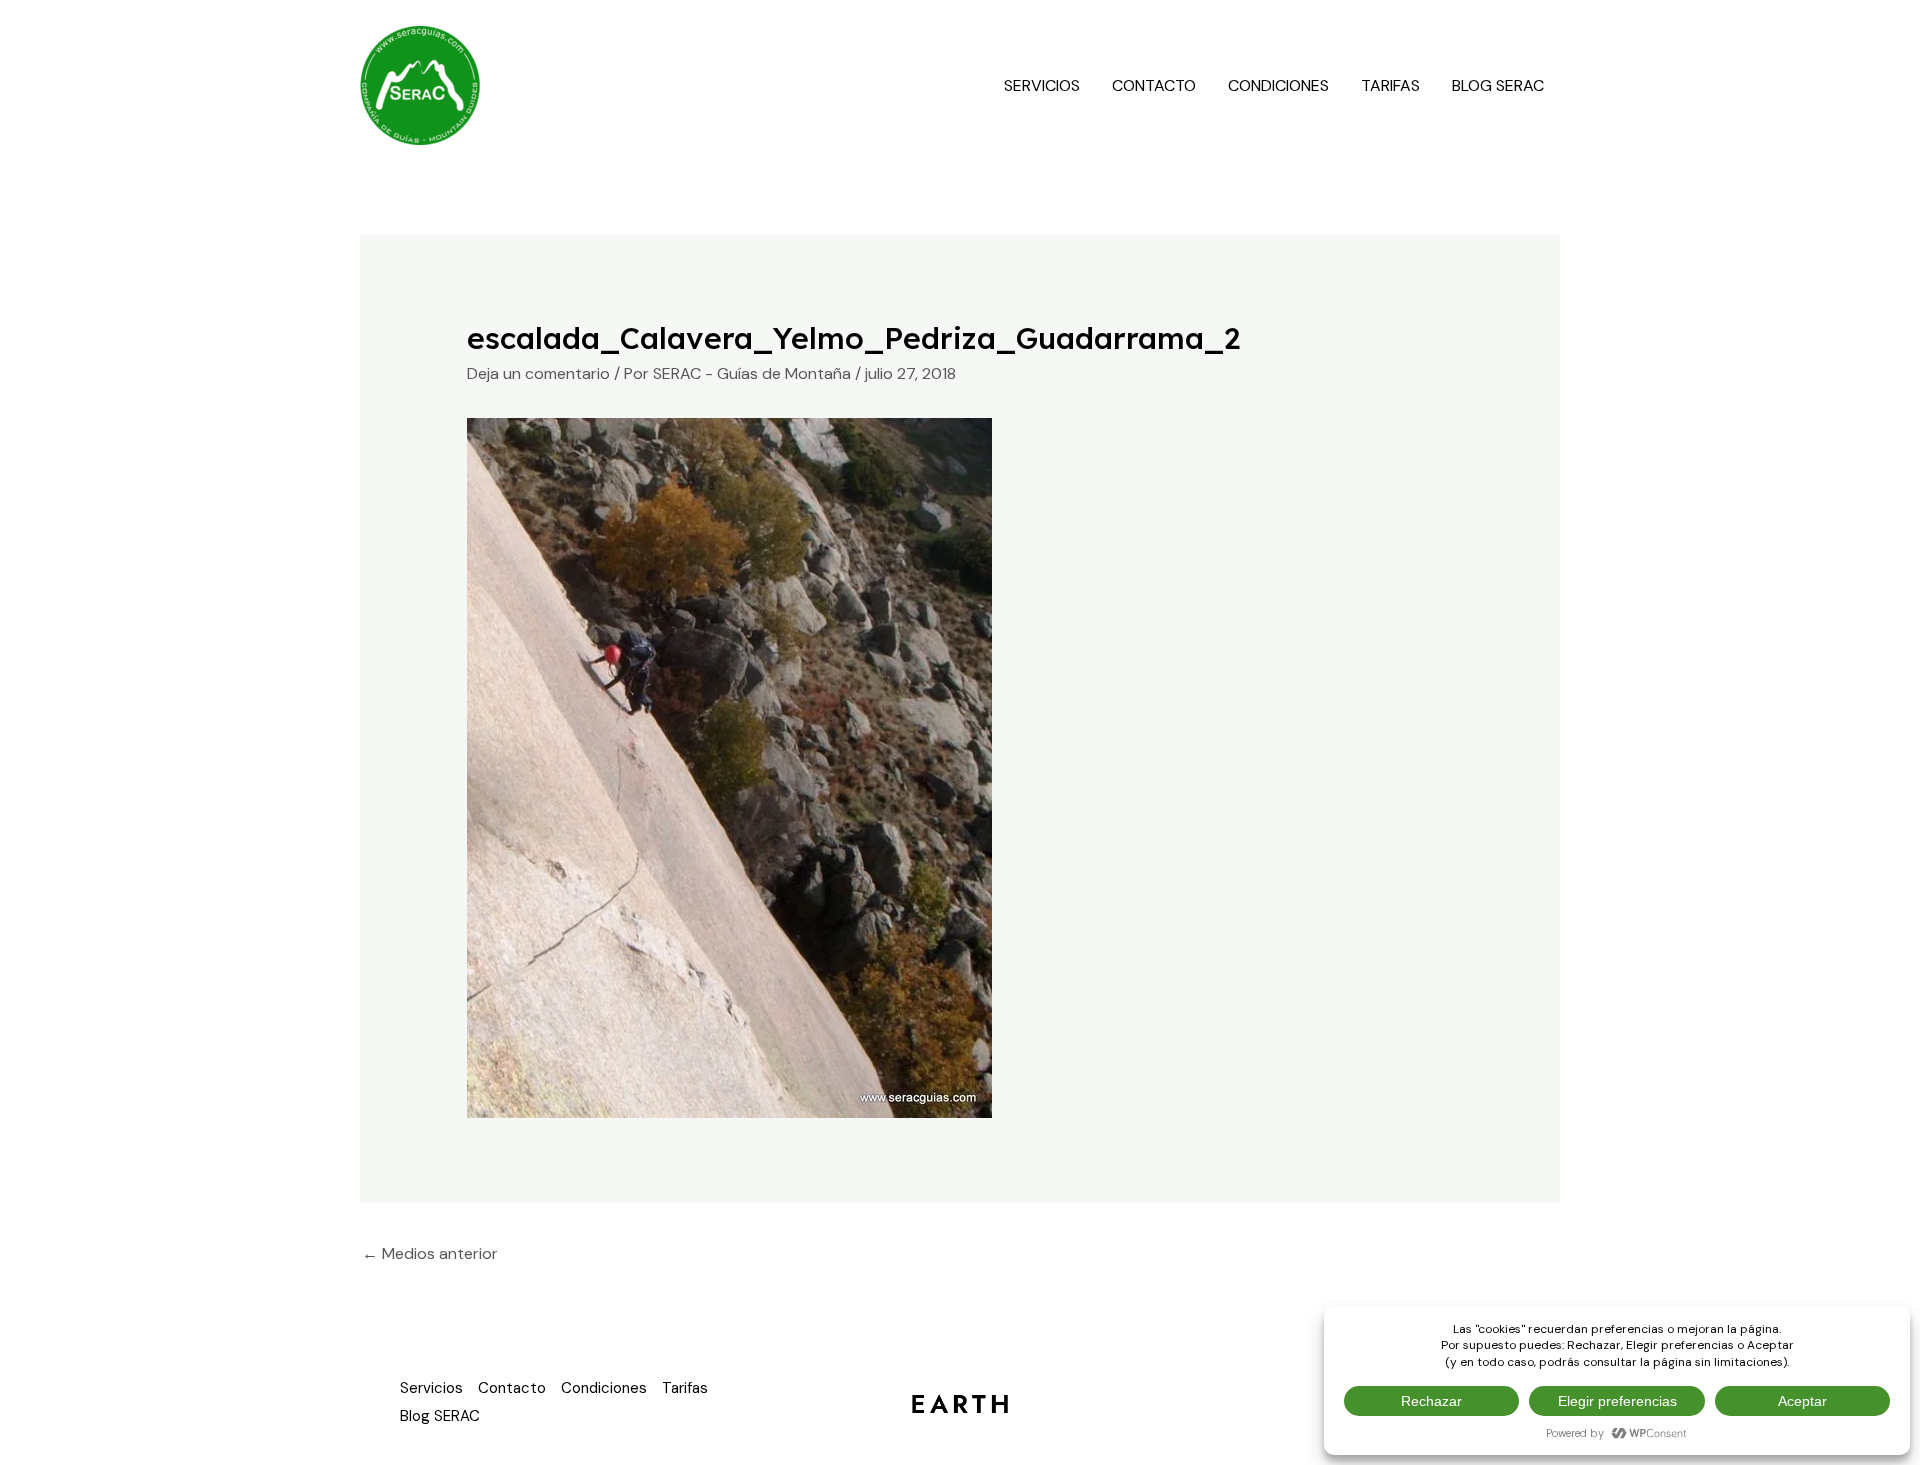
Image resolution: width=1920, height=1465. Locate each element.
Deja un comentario (538, 373)
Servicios (1042, 85)
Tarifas (1390, 85)
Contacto (1154, 85)
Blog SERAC (1498, 85)
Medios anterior (430, 1253)
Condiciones (1278, 85)
